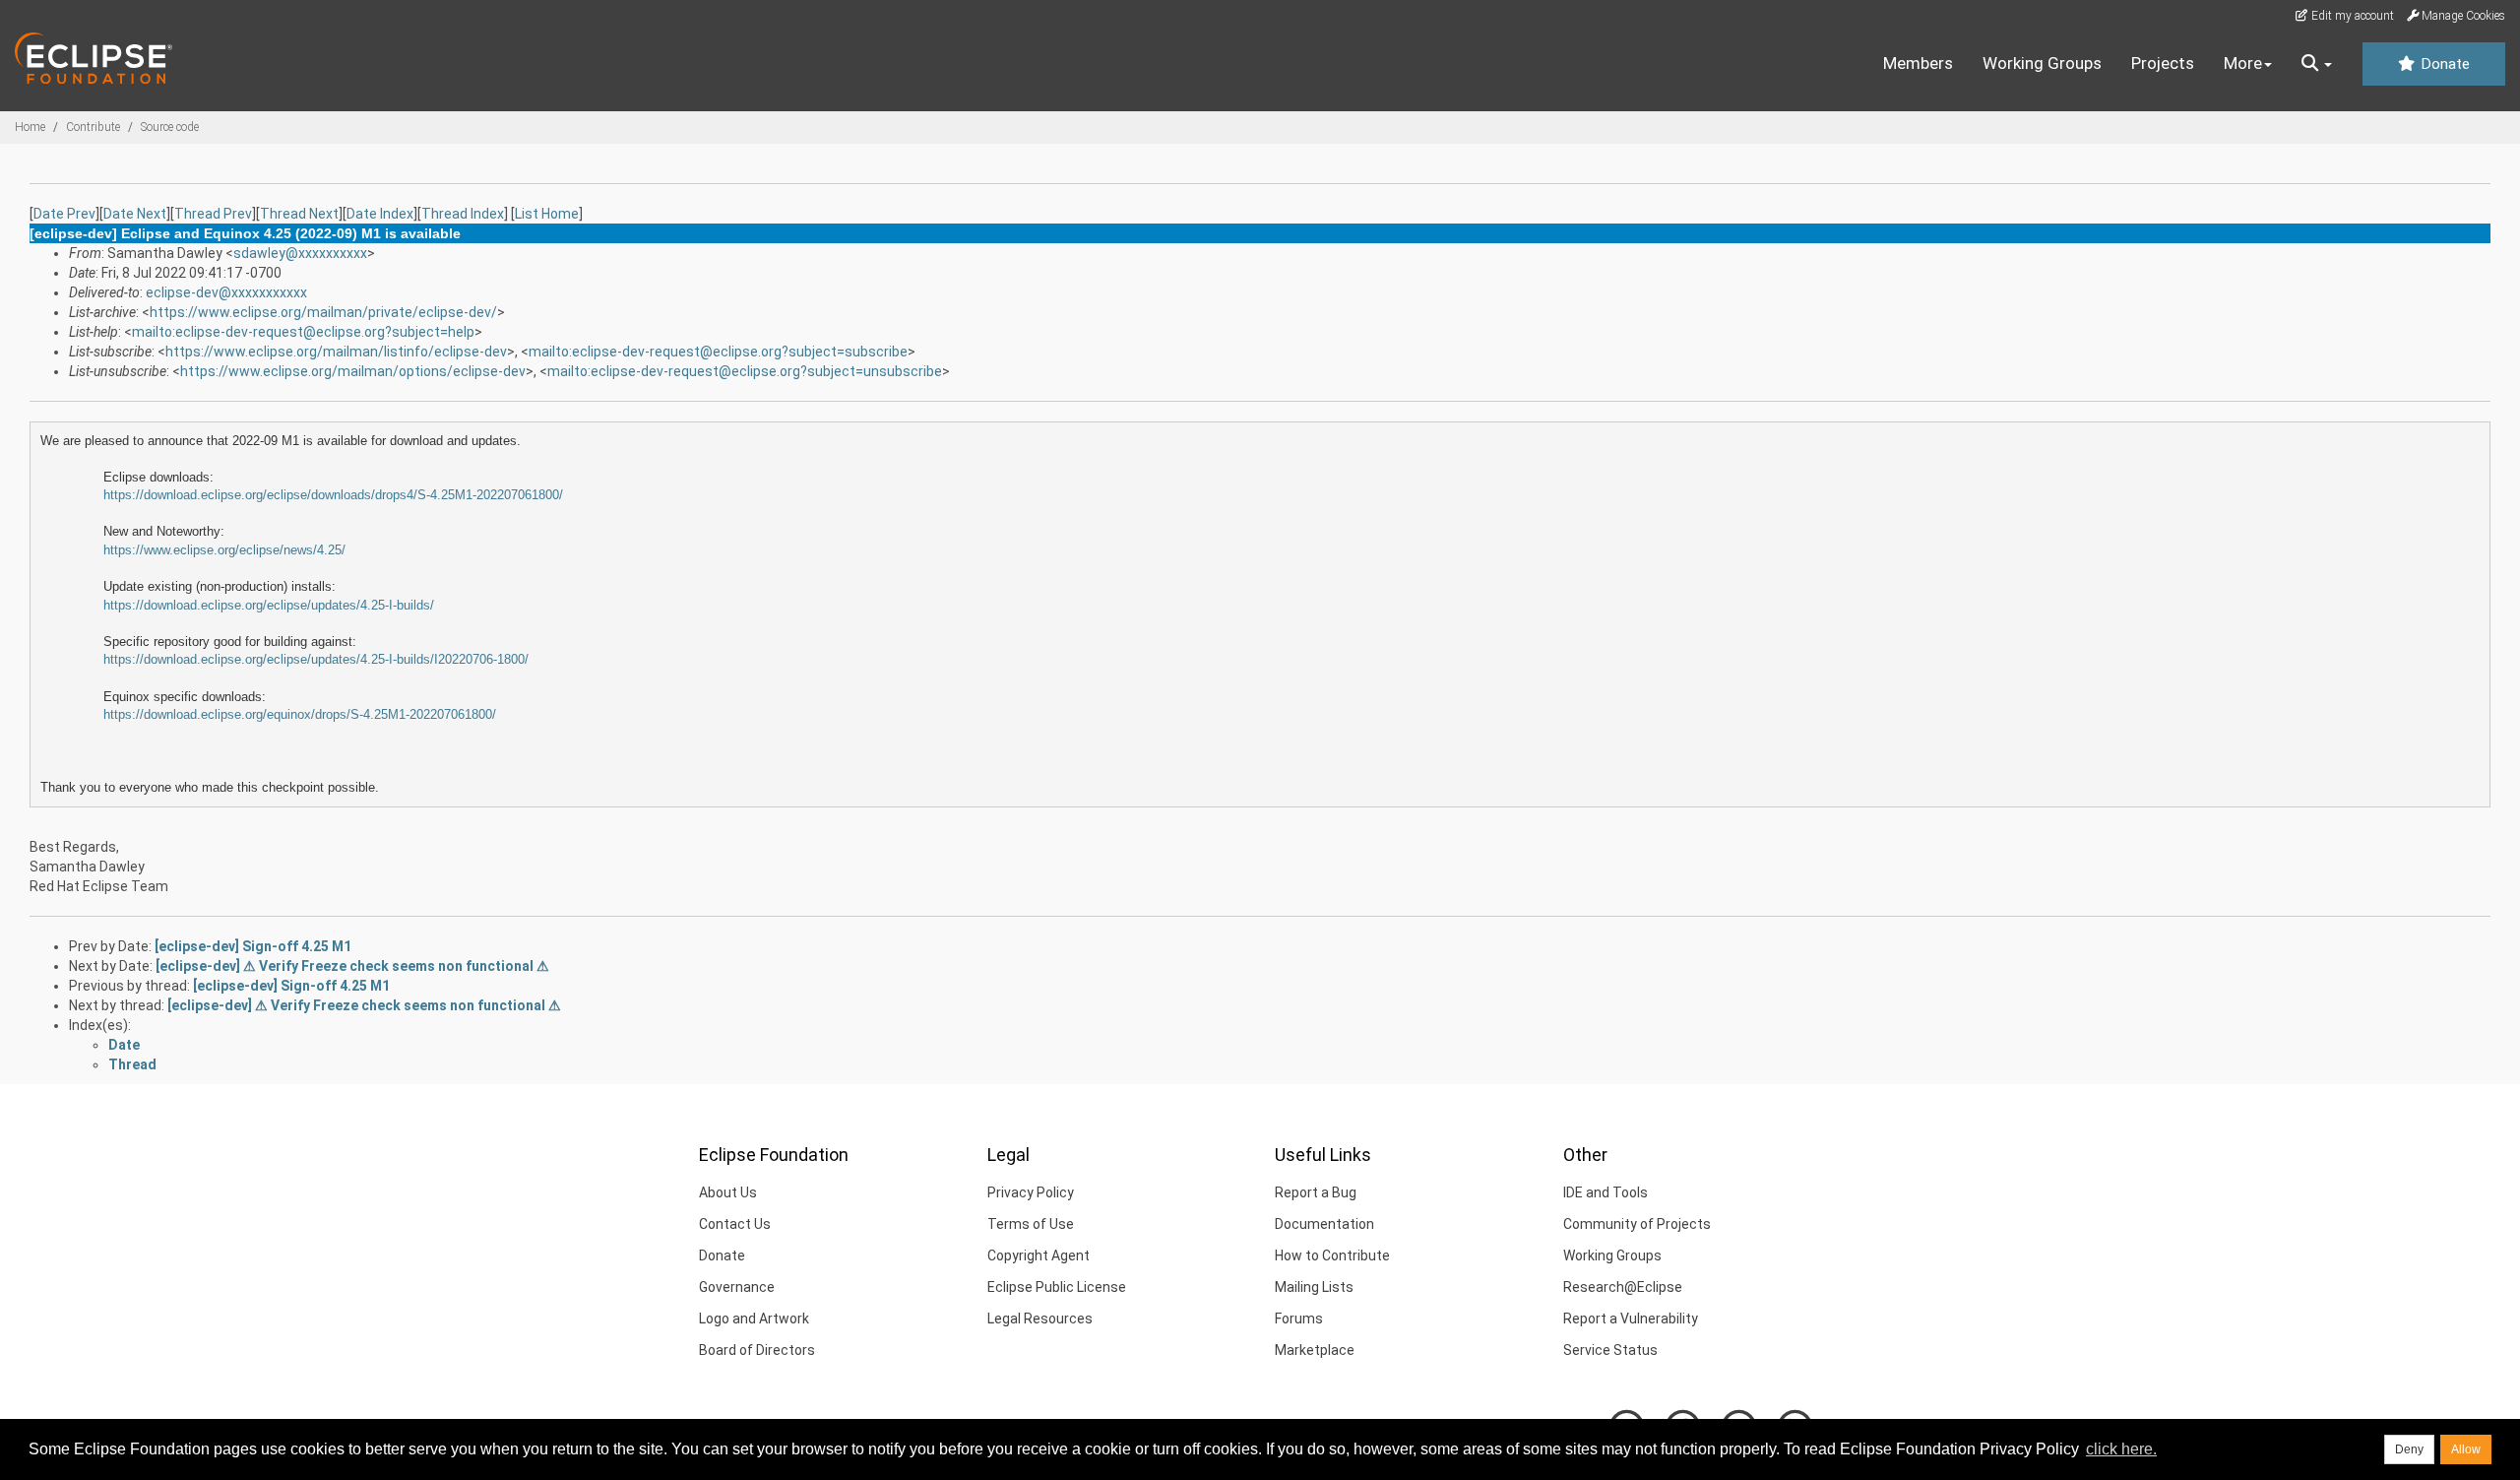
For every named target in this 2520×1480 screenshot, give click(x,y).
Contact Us (735, 1224)
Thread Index (463, 214)
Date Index (380, 214)
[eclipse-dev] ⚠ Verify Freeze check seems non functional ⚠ (352, 966)
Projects (2163, 63)
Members (1918, 63)
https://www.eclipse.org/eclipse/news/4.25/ (224, 550)
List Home (547, 214)
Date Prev (64, 214)
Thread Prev (213, 214)
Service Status (1610, 1350)
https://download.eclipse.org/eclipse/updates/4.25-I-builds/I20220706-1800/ (316, 659)
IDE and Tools (1606, 1192)
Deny (2409, 1449)
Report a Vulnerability (1631, 1319)
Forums (1299, 1319)
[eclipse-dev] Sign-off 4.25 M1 (253, 946)
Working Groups (2042, 63)
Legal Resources (1040, 1319)
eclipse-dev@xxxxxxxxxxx (226, 292)
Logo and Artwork (754, 1319)
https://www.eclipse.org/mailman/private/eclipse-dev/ (323, 312)
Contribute (93, 127)
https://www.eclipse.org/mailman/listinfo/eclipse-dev (336, 352)
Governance (737, 1287)
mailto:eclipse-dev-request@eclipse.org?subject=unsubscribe (745, 371)
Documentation (1324, 1224)
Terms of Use (1031, 1224)
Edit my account (2351, 16)
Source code (170, 127)
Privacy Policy (1031, 1192)
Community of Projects (1637, 1224)
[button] (2317, 64)
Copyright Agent (1039, 1255)
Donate (2443, 64)
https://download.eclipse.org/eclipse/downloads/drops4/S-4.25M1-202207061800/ (333, 495)
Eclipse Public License (1057, 1287)
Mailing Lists (1314, 1287)
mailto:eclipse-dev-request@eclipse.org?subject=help (303, 332)
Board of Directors (757, 1350)
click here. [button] (2121, 1449)
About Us (728, 1192)
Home (30, 127)
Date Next (135, 214)
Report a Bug (1316, 1192)
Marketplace (1315, 1350)
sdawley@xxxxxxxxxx (300, 253)
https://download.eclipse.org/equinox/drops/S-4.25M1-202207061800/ (300, 714)
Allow (2466, 1449)
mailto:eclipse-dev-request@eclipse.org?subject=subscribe (718, 352)
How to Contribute (1332, 1255)
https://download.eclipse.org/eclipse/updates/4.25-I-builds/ (269, 605)
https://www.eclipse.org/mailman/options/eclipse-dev (353, 371)
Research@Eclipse (1623, 1287)
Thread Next (299, 214)
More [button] (2243, 63)
